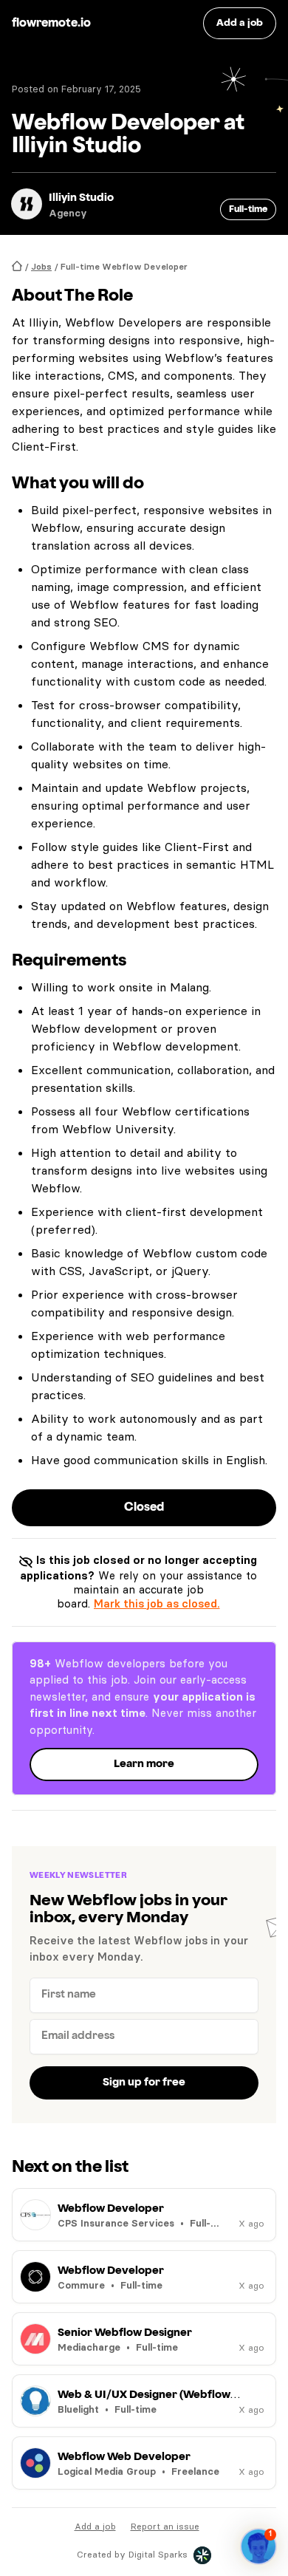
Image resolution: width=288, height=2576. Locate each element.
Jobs (41, 266)
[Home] (17, 266)
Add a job (95, 2526)
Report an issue (165, 2526)
